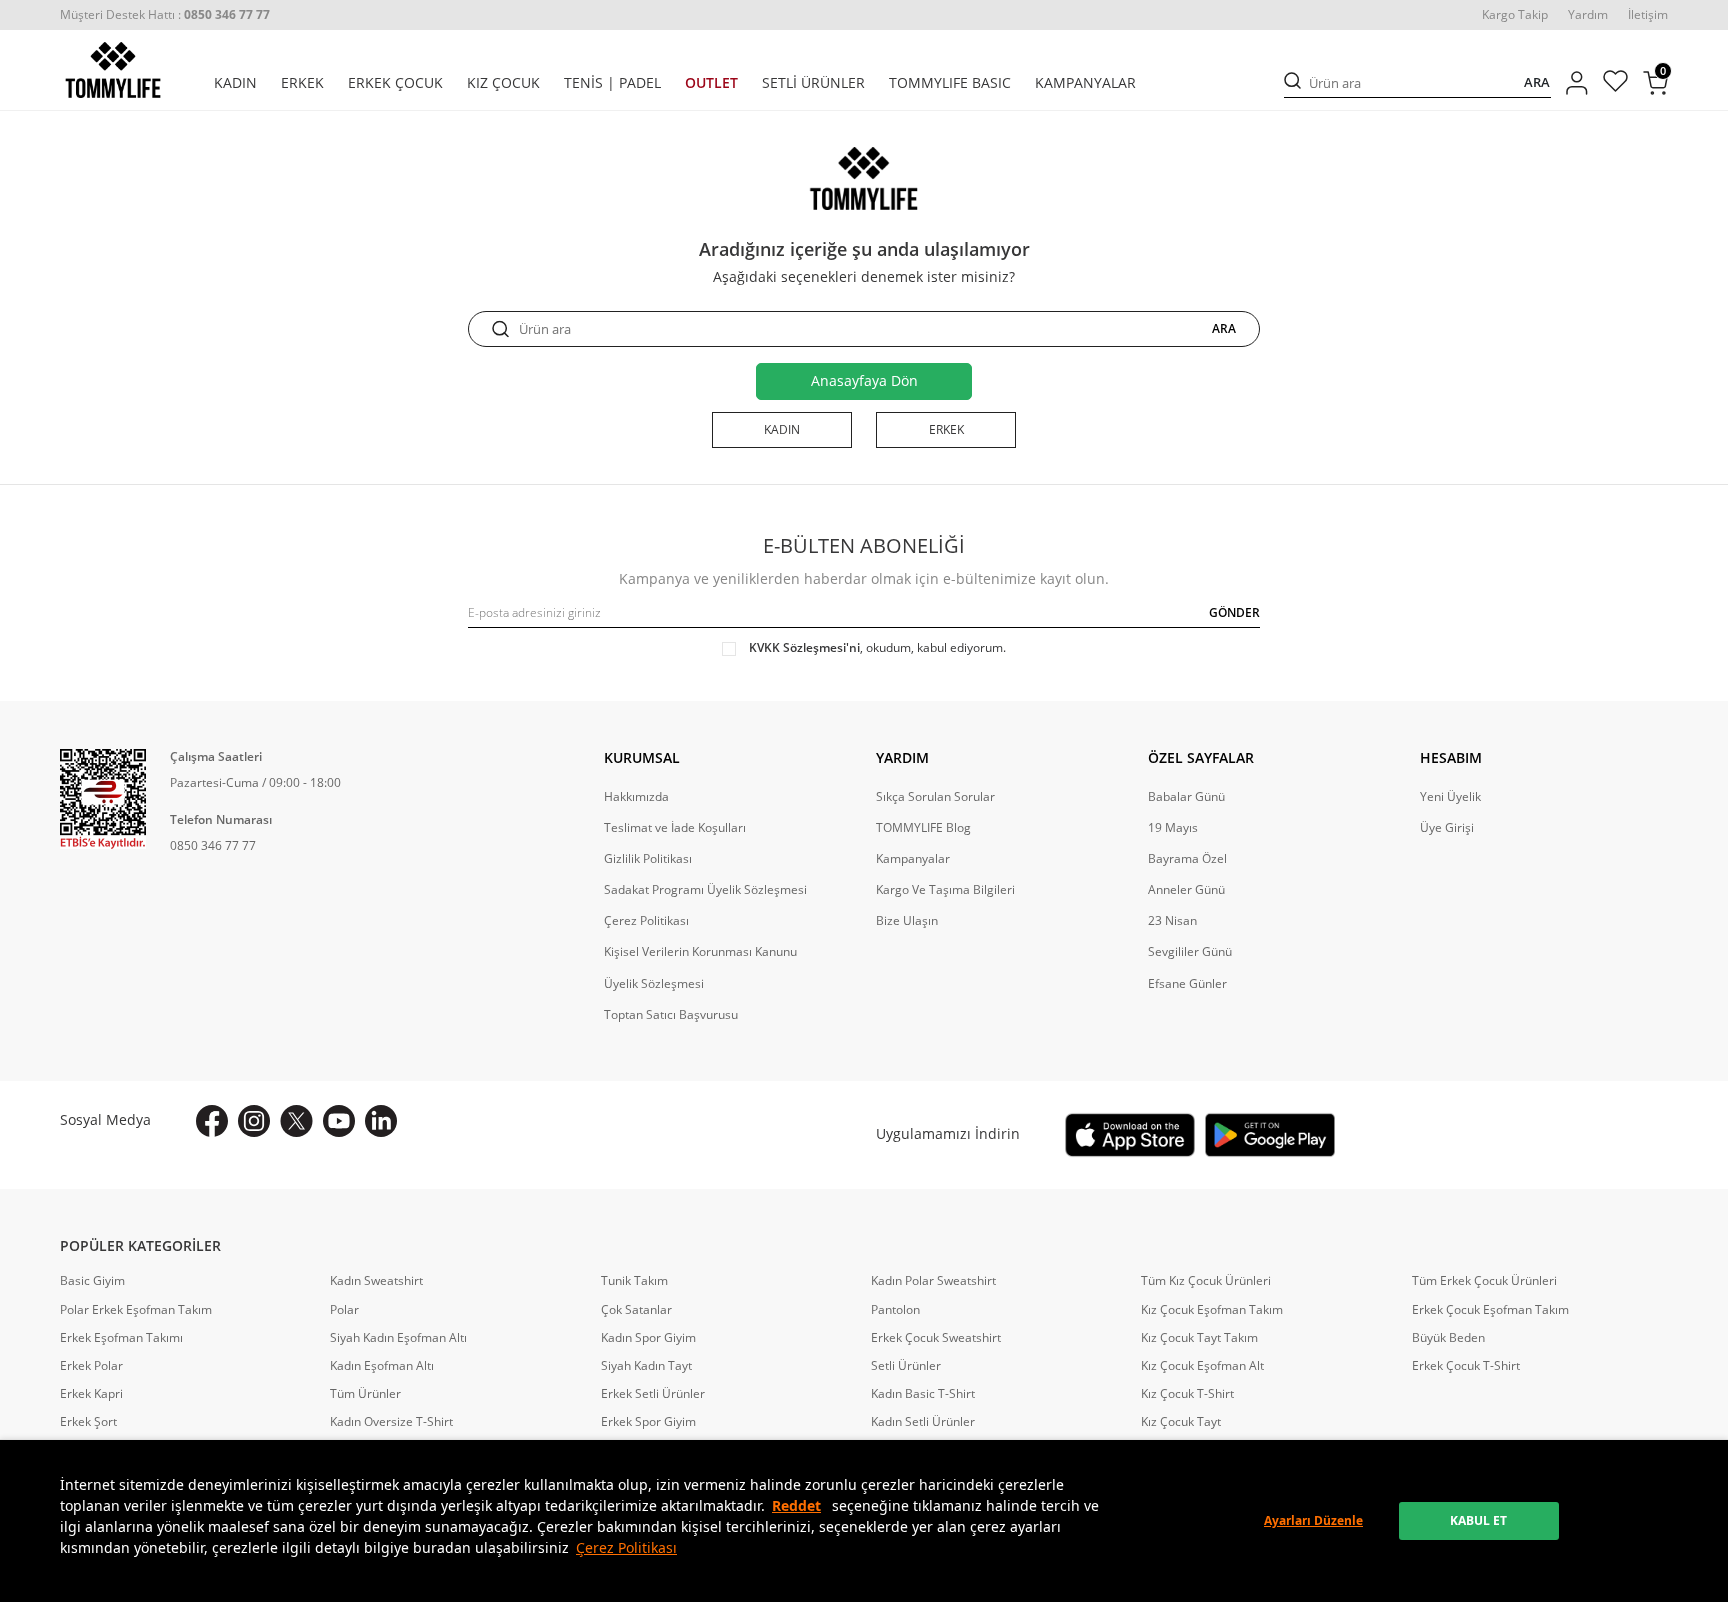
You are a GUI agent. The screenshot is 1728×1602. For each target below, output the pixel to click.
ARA (1537, 82)
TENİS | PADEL (612, 83)
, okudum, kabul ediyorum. (877, 648)
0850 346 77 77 (213, 845)
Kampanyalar (913, 859)
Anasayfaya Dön (864, 380)
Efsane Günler (1187, 984)
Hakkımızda (636, 797)
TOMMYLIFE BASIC (950, 83)
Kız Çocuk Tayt (1181, 1422)
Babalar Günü (1186, 797)
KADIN (235, 83)
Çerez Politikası (626, 1547)
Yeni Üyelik (1450, 797)
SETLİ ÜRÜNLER (813, 83)
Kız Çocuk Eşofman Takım (1212, 1310)
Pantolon (895, 1310)
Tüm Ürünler (365, 1394)
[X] (296, 1121)
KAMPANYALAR (1085, 83)
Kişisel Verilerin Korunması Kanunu (700, 952)
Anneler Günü (1186, 890)
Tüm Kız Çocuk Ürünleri (1206, 1281)
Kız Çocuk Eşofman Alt (1202, 1366)
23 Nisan (1172, 921)
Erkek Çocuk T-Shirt (1466, 1366)
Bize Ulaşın (907, 921)
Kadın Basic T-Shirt (923, 1394)
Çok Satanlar (636, 1310)
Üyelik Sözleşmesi (654, 984)
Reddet (796, 1505)
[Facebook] (212, 1121)
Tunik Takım (634, 1281)
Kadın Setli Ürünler (923, 1422)
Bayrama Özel (1187, 859)
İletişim (1648, 15)
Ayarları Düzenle (1313, 1520)
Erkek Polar (91, 1366)
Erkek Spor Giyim (648, 1422)
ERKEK (302, 83)
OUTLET (711, 83)
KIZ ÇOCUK (503, 83)
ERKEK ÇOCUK (395, 83)
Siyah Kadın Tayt (646, 1366)
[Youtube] (339, 1121)
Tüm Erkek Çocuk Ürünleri (1484, 1281)
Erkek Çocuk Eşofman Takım (1490, 1310)
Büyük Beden (1448, 1338)
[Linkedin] (381, 1121)
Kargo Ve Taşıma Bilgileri (945, 890)
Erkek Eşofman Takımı (121, 1338)
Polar (344, 1310)
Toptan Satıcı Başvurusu (671, 1015)
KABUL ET (1478, 1520)
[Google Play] (1270, 1135)
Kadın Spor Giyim (648, 1338)
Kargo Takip (1515, 15)
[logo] (113, 70)
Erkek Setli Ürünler (653, 1394)
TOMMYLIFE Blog (923, 828)
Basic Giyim (92, 1281)
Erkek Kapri (91, 1394)
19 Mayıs (1173, 828)
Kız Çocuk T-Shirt (1187, 1394)
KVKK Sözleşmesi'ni (804, 647)
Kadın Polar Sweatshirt (933, 1281)
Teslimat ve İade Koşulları (675, 828)
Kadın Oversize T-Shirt (391, 1422)
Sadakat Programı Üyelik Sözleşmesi (705, 890)
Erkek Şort (88, 1422)
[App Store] (1130, 1135)
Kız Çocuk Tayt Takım (1199, 1338)
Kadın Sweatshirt (376, 1281)
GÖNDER (1234, 612)
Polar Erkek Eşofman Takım (136, 1310)
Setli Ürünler (906, 1366)
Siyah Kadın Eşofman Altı (398, 1338)
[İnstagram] (254, 1121)
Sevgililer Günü (1190, 952)
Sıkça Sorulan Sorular (935, 797)
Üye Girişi (1447, 828)
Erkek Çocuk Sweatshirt (936, 1338)
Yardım (1588, 15)
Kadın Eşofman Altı (382, 1366)
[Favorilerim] (1615, 83)
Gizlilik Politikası (648, 859)
